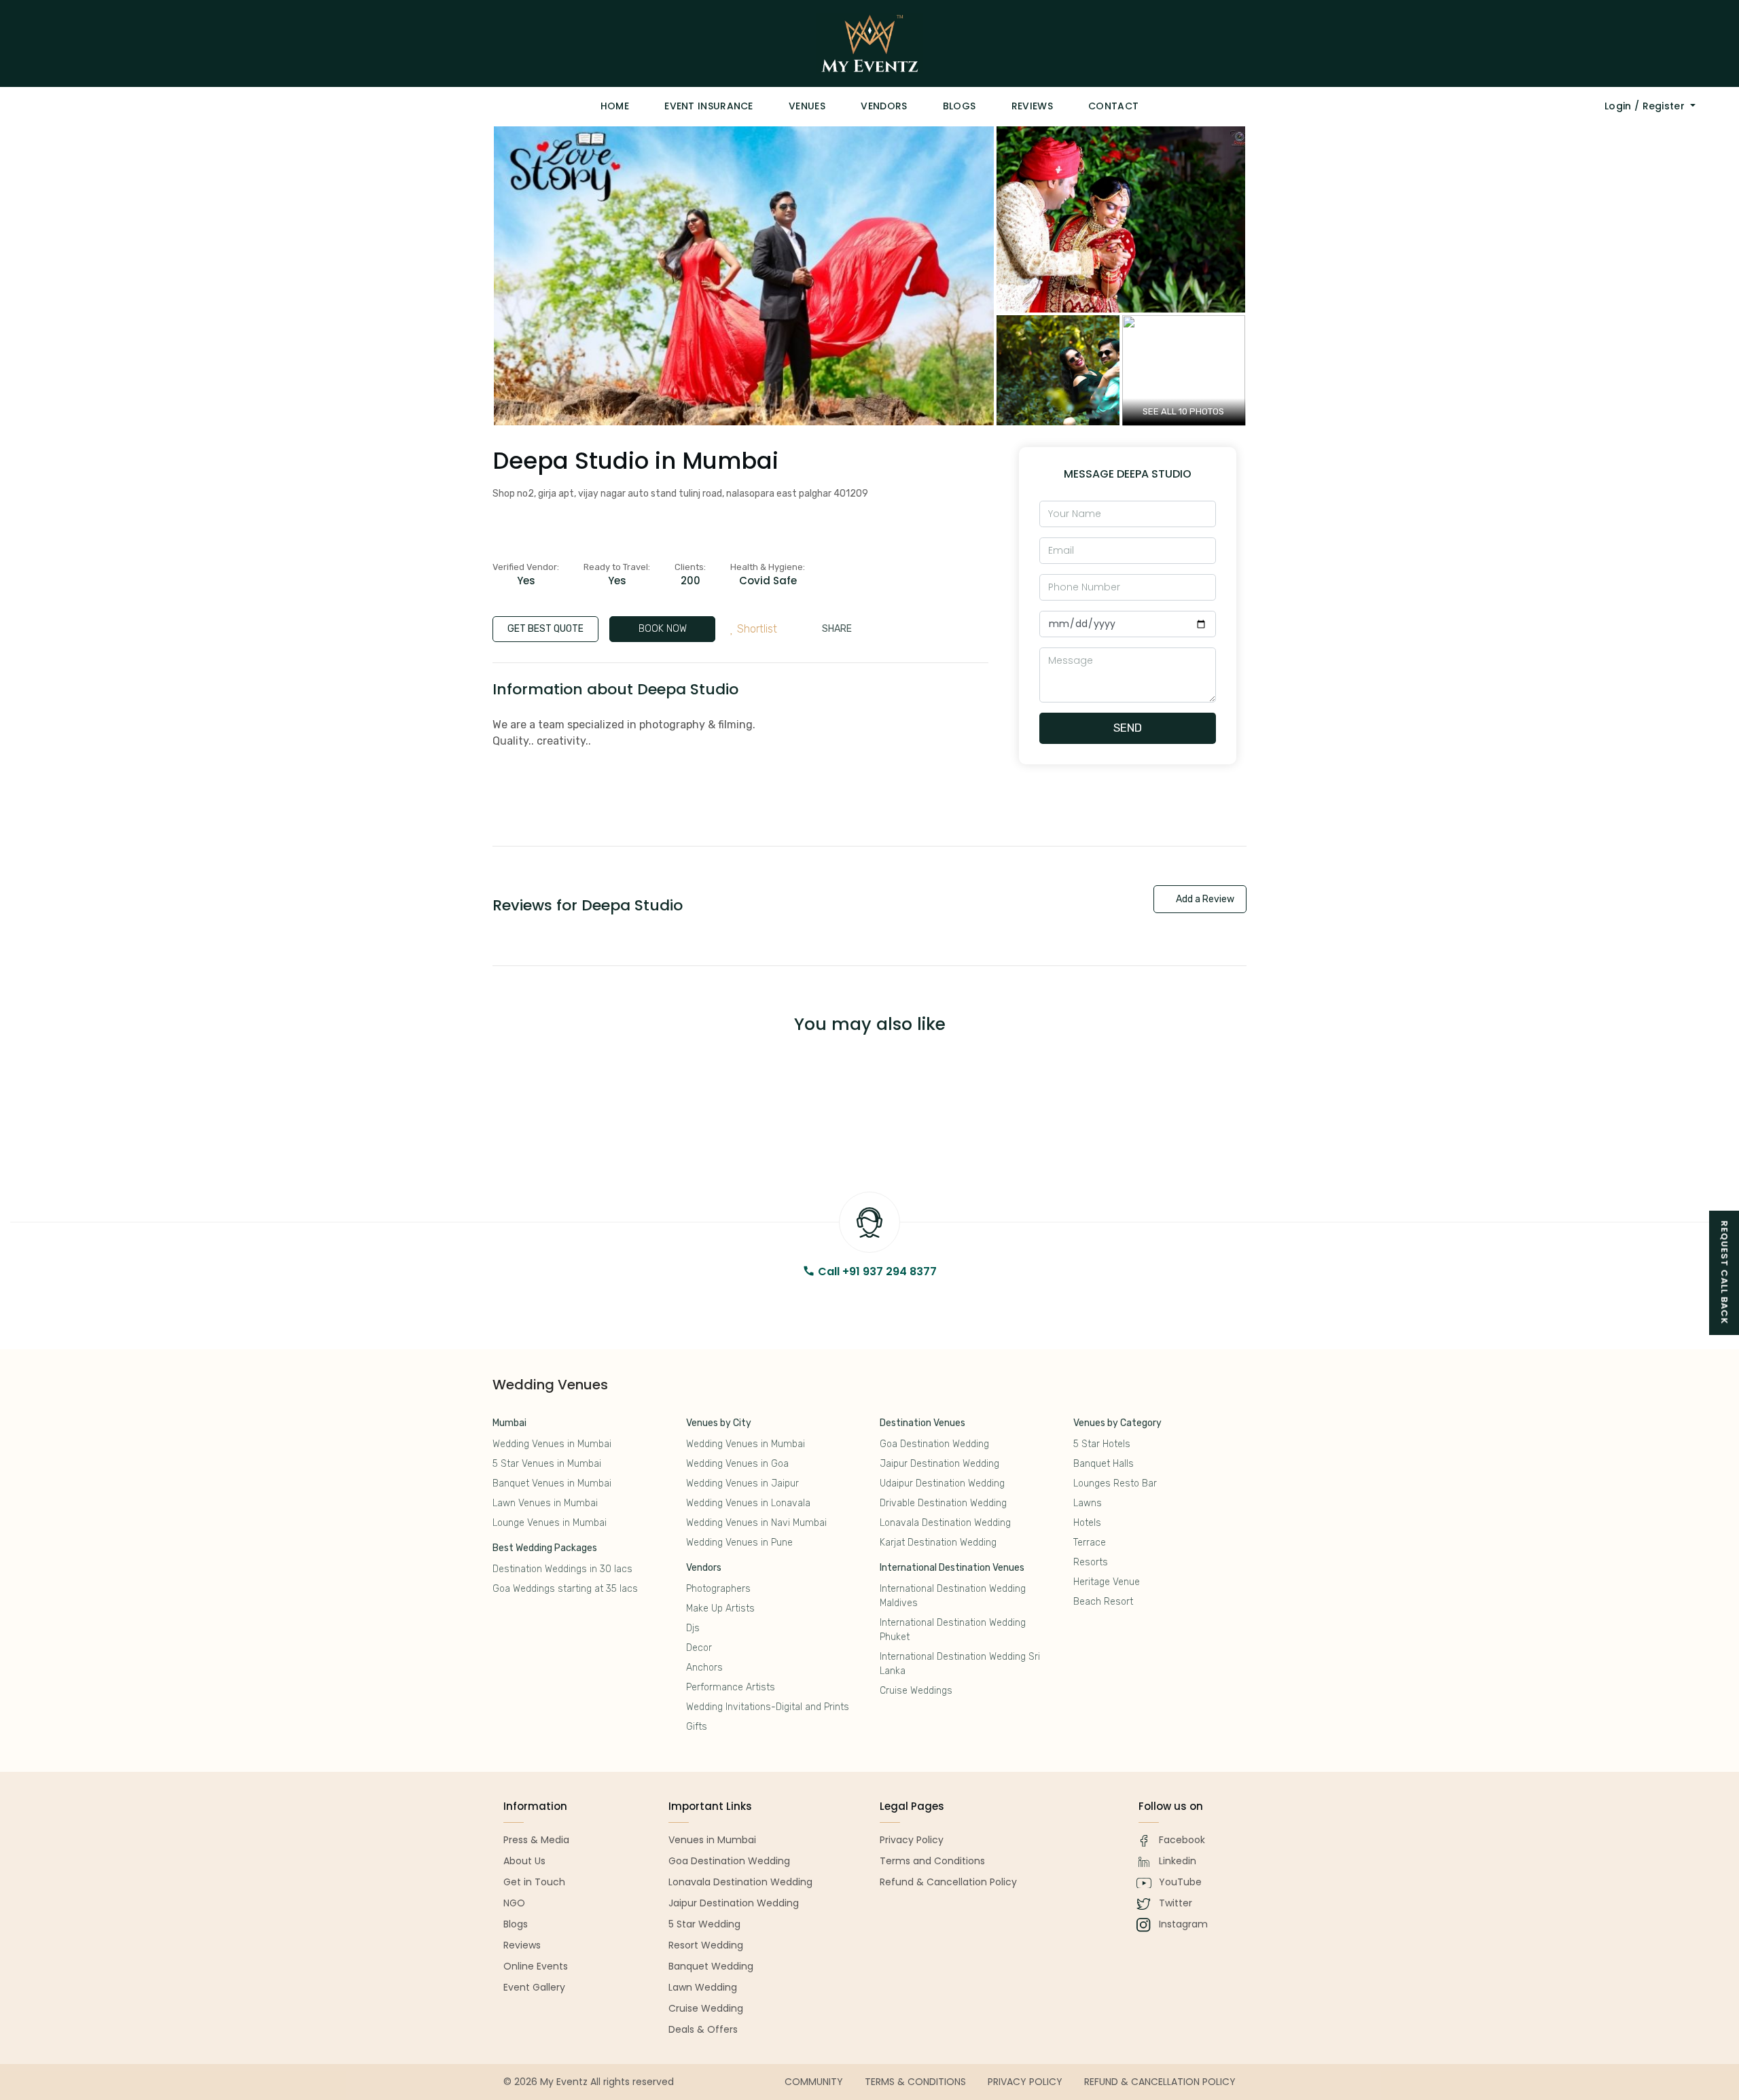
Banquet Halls (1104, 1464)
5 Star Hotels (1102, 1444)
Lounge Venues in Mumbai (550, 1523)
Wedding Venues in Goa (737, 1464)
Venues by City (719, 1423)
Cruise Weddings (916, 1691)
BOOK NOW (663, 629)
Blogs (960, 106)
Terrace (1090, 1543)
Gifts (697, 1727)
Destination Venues (922, 1423)
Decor (699, 1648)
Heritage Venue (1107, 1582)
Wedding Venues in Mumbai (552, 1444)
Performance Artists (731, 1687)
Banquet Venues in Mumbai (552, 1483)
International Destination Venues (952, 1568)
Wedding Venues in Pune (739, 1543)
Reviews (1032, 106)
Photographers (718, 1589)
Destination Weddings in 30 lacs (562, 1569)
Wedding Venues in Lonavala (748, 1503)
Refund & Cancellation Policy (1160, 2082)
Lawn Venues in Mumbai (545, 1503)
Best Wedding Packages (545, 1548)
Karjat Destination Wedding (938, 1543)
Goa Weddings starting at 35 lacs (565, 1589)
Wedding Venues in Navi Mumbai (756, 1523)
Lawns (1088, 1503)
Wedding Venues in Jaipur (742, 1483)
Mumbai (509, 1423)
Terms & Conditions (915, 2082)
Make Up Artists (720, 1608)
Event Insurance (709, 106)
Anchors (704, 1668)
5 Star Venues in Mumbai (547, 1464)
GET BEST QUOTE (545, 629)
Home (615, 106)
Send (1128, 728)
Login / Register (1646, 106)
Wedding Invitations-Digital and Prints (768, 1707)
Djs (693, 1628)
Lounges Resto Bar (1115, 1483)
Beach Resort (1103, 1602)
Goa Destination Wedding (934, 1444)
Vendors (884, 106)
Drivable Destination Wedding (943, 1503)
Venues (807, 106)
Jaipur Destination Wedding (939, 1464)
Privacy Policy (1025, 2082)
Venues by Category (1117, 1423)
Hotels (1087, 1523)
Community (814, 2082)
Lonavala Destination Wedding (945, 1523)
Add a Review (1204, 899)
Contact (1113, 106)
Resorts (1091, 1562)
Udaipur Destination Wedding (942, 1483)
